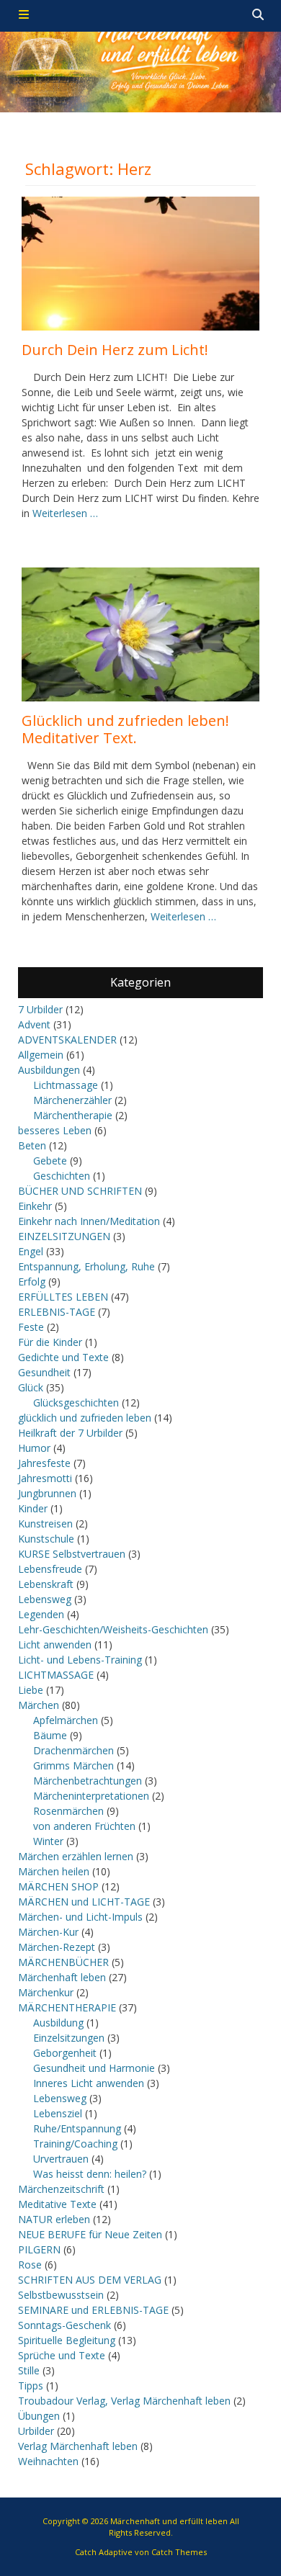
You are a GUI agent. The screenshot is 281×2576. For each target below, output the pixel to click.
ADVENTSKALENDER (67, 1040)
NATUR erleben (54, 2219)
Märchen (39, 1705)
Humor (34, 1448)
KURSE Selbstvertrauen (72, 1554)
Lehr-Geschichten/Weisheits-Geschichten (113, 1629)
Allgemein (41, 1055)
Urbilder (36, 2431)
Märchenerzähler (72, 1100)
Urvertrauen (61, 2159)
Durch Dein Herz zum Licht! (115, 350)
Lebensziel (58, 2113)
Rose (30, 2265)
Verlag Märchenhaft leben (78, 2446)
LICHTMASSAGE (56, 1675)
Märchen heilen (54, 1871)
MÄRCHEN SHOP (58, 1886)
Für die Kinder (50, 1342)
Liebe (31, 1690)
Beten (32, 1145)
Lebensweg (45, 1599)
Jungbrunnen (47, 1493)
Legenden (41, 1614)
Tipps (31, 2386)
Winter (48, 1841)
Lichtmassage (66, 1085)
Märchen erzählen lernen (76, 1856)
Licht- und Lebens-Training (80, 1660)
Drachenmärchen (73, 1750)
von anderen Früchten (84, 1826)
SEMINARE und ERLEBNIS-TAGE (93, 2310)
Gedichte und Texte (63, 1357)
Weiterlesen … (65, 513)
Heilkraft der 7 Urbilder (70, 1433)
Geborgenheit (65, 2053)
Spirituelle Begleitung (67, 2340)
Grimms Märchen (73, 1765)
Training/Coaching (75, 2144)
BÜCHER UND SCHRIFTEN (80, 1191)
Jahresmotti (45, 1478)
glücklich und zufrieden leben (85, 1418)
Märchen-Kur (48, 1932)
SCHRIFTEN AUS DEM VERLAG (90, 2280)
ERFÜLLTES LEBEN (63, 1297)
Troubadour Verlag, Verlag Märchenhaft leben (124, 2401)
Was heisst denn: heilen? (90, 2174)
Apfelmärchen (66, 1720)
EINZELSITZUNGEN (64, 1236)
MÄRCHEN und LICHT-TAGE (84, 1902)
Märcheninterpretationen (91, 1796)
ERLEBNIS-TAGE (57, 1312)
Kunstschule (46, 1539)
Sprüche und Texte (62, 2355)
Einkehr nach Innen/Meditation (89, 1221)
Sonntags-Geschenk (64, 2325)
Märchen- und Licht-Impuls (80, 1917)
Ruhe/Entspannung (77, 2128)
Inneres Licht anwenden (89, 2083)
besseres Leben (55, 1130)
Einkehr (35, 1206)
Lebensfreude (50, 1569)
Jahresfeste (44, 1463)
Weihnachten (48, 2461)
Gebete (50, 1161)
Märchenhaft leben (62, 1977)
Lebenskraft (46, 1584)
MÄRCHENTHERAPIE (67, 2007)
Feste (31, 1327)
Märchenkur (46, 1992)
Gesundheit (44, 1372)
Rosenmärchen (68, 1811)
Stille (29, 2370)
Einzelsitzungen (69, 2038)
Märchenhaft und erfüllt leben (169, 2521)
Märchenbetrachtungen (88, 1781)
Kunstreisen (45, 1523)
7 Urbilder (40, 1009)
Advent (34, 1024)
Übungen (39, 2416)
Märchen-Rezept (57, 1947)
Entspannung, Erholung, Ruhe (86, 1266)
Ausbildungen (49, 1070)
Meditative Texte (57, 2204)
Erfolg (32, 1282)
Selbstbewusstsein (61, 2295)
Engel (31, 1251)
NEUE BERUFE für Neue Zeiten (90, 2234)
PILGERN (39, 2249)
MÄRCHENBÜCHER (63, 1962)
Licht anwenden (55, 1644)
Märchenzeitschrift (61, 2189)
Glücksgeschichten (76, 1403)
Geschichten (62, 1176)
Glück (31, 1387)
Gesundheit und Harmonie (94, 2068)
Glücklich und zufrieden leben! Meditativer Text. (125, 729)
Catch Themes (179, 2552)
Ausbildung (58, 2023)
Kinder (33, 1508)
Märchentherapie (73, 1115)
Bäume (50, 1735)
